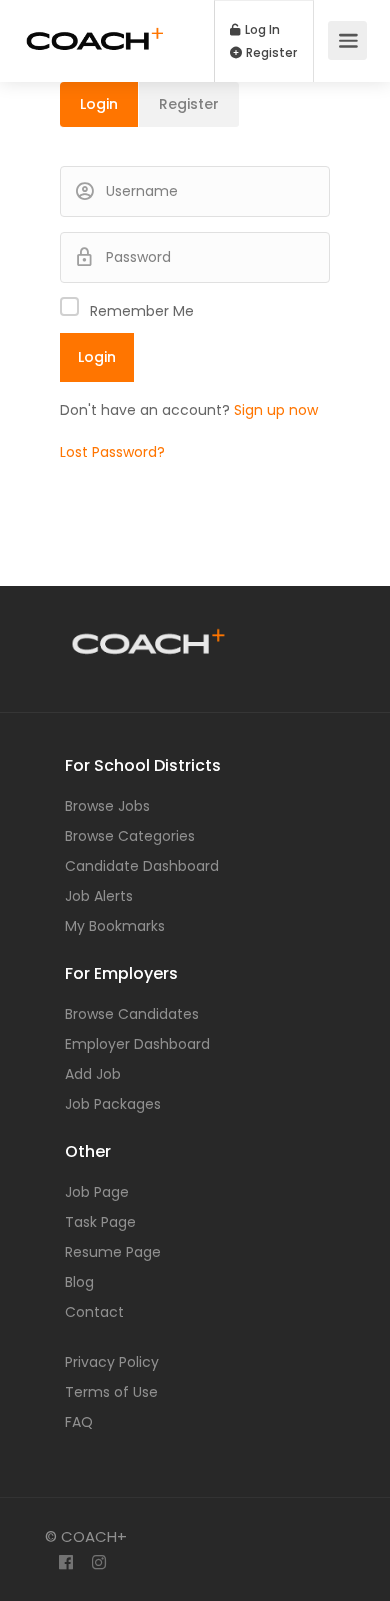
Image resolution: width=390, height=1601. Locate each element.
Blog (79, 1282)
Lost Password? (112, 452)
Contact (94, 1312)
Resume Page (113, 1252)
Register (270, 53)
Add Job (93, 1074)
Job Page (97, 1192)
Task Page (100, 1222)
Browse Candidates (132, 1014)
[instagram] (98, 1563)
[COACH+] (95, 26)
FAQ (79, 1422)
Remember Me (142, 311)
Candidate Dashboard (142, 866)
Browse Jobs (107, 806)
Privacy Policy (112, 1362)
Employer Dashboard (137, 1044)
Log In (261, 30)
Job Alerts (99, 896)
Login (99, 104)
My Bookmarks (115, 926)
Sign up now (276, 410)
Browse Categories (130, 836)
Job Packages (113, 1104)
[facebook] (65, 1563)
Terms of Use (111, 1392)
